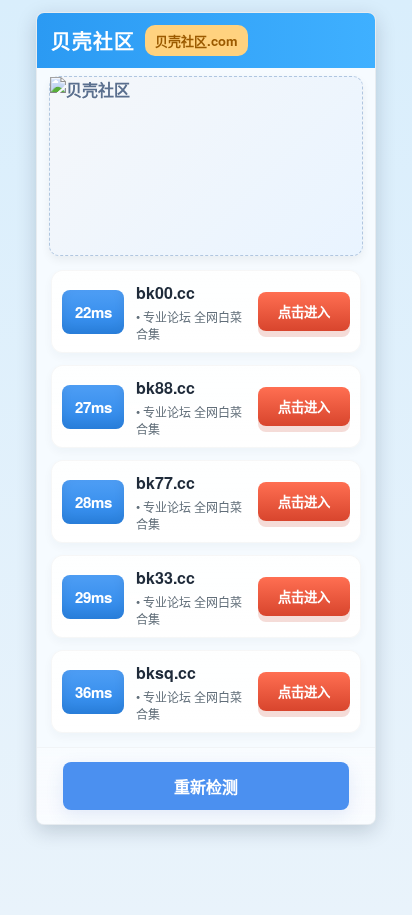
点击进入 (304, 312)
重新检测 (206, 787)
